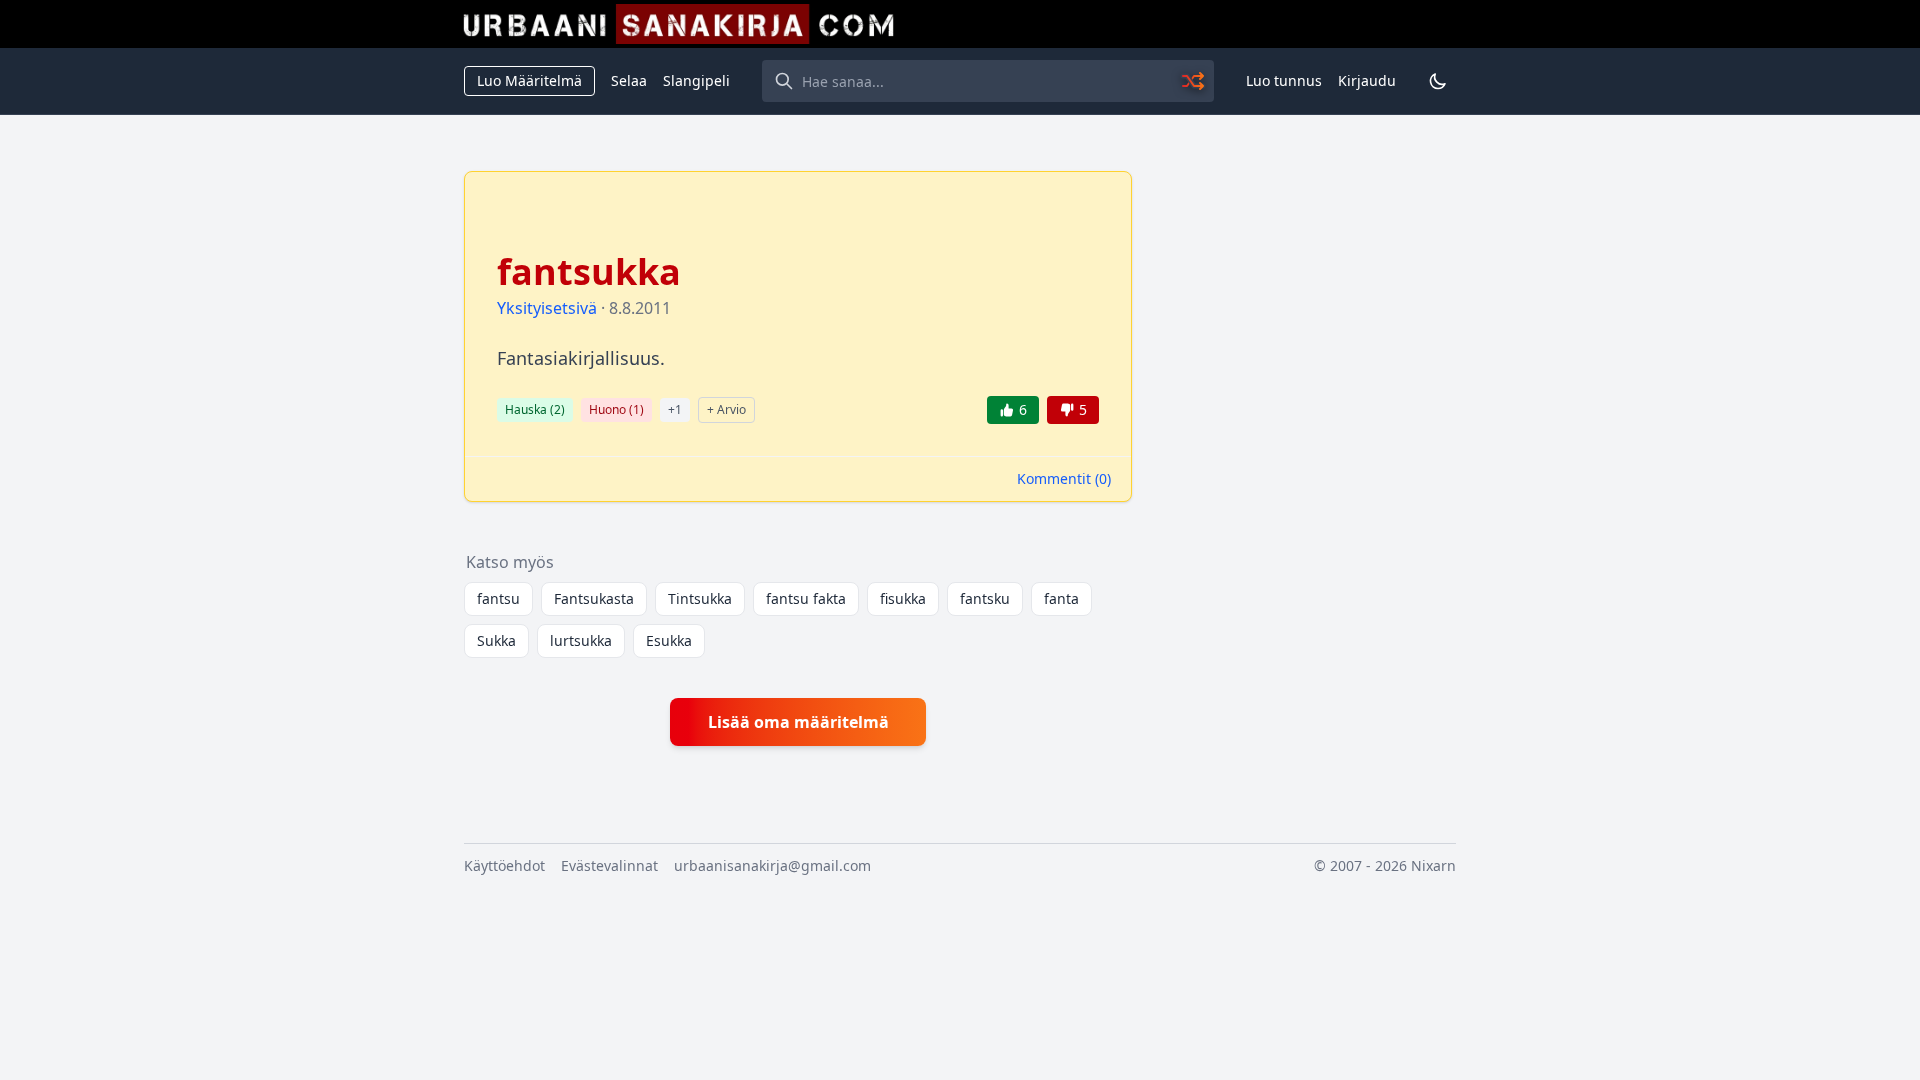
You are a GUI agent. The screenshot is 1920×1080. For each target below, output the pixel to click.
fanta (1061, 598)
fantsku (985, 598)
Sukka (496, 640)
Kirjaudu (1367, 80)
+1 (675, 409)
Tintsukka (700, 598)
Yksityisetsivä (547, 308)
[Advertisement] (1306, 471)
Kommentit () (1064, 478)
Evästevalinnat (609, 865)
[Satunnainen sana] (1194, 81)
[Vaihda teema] (1438, 81)
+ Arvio (726, 409)
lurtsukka (581, 640)
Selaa (629, 80)
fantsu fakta (806, 598)
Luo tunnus (1284, 80)
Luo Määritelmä (529, 80)
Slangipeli (696, 80)
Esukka (669, 640)
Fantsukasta (594, 598)
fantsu (498, 598)
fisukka (903, 598)
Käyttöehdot (504, 865)
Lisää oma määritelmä (798, 722)
